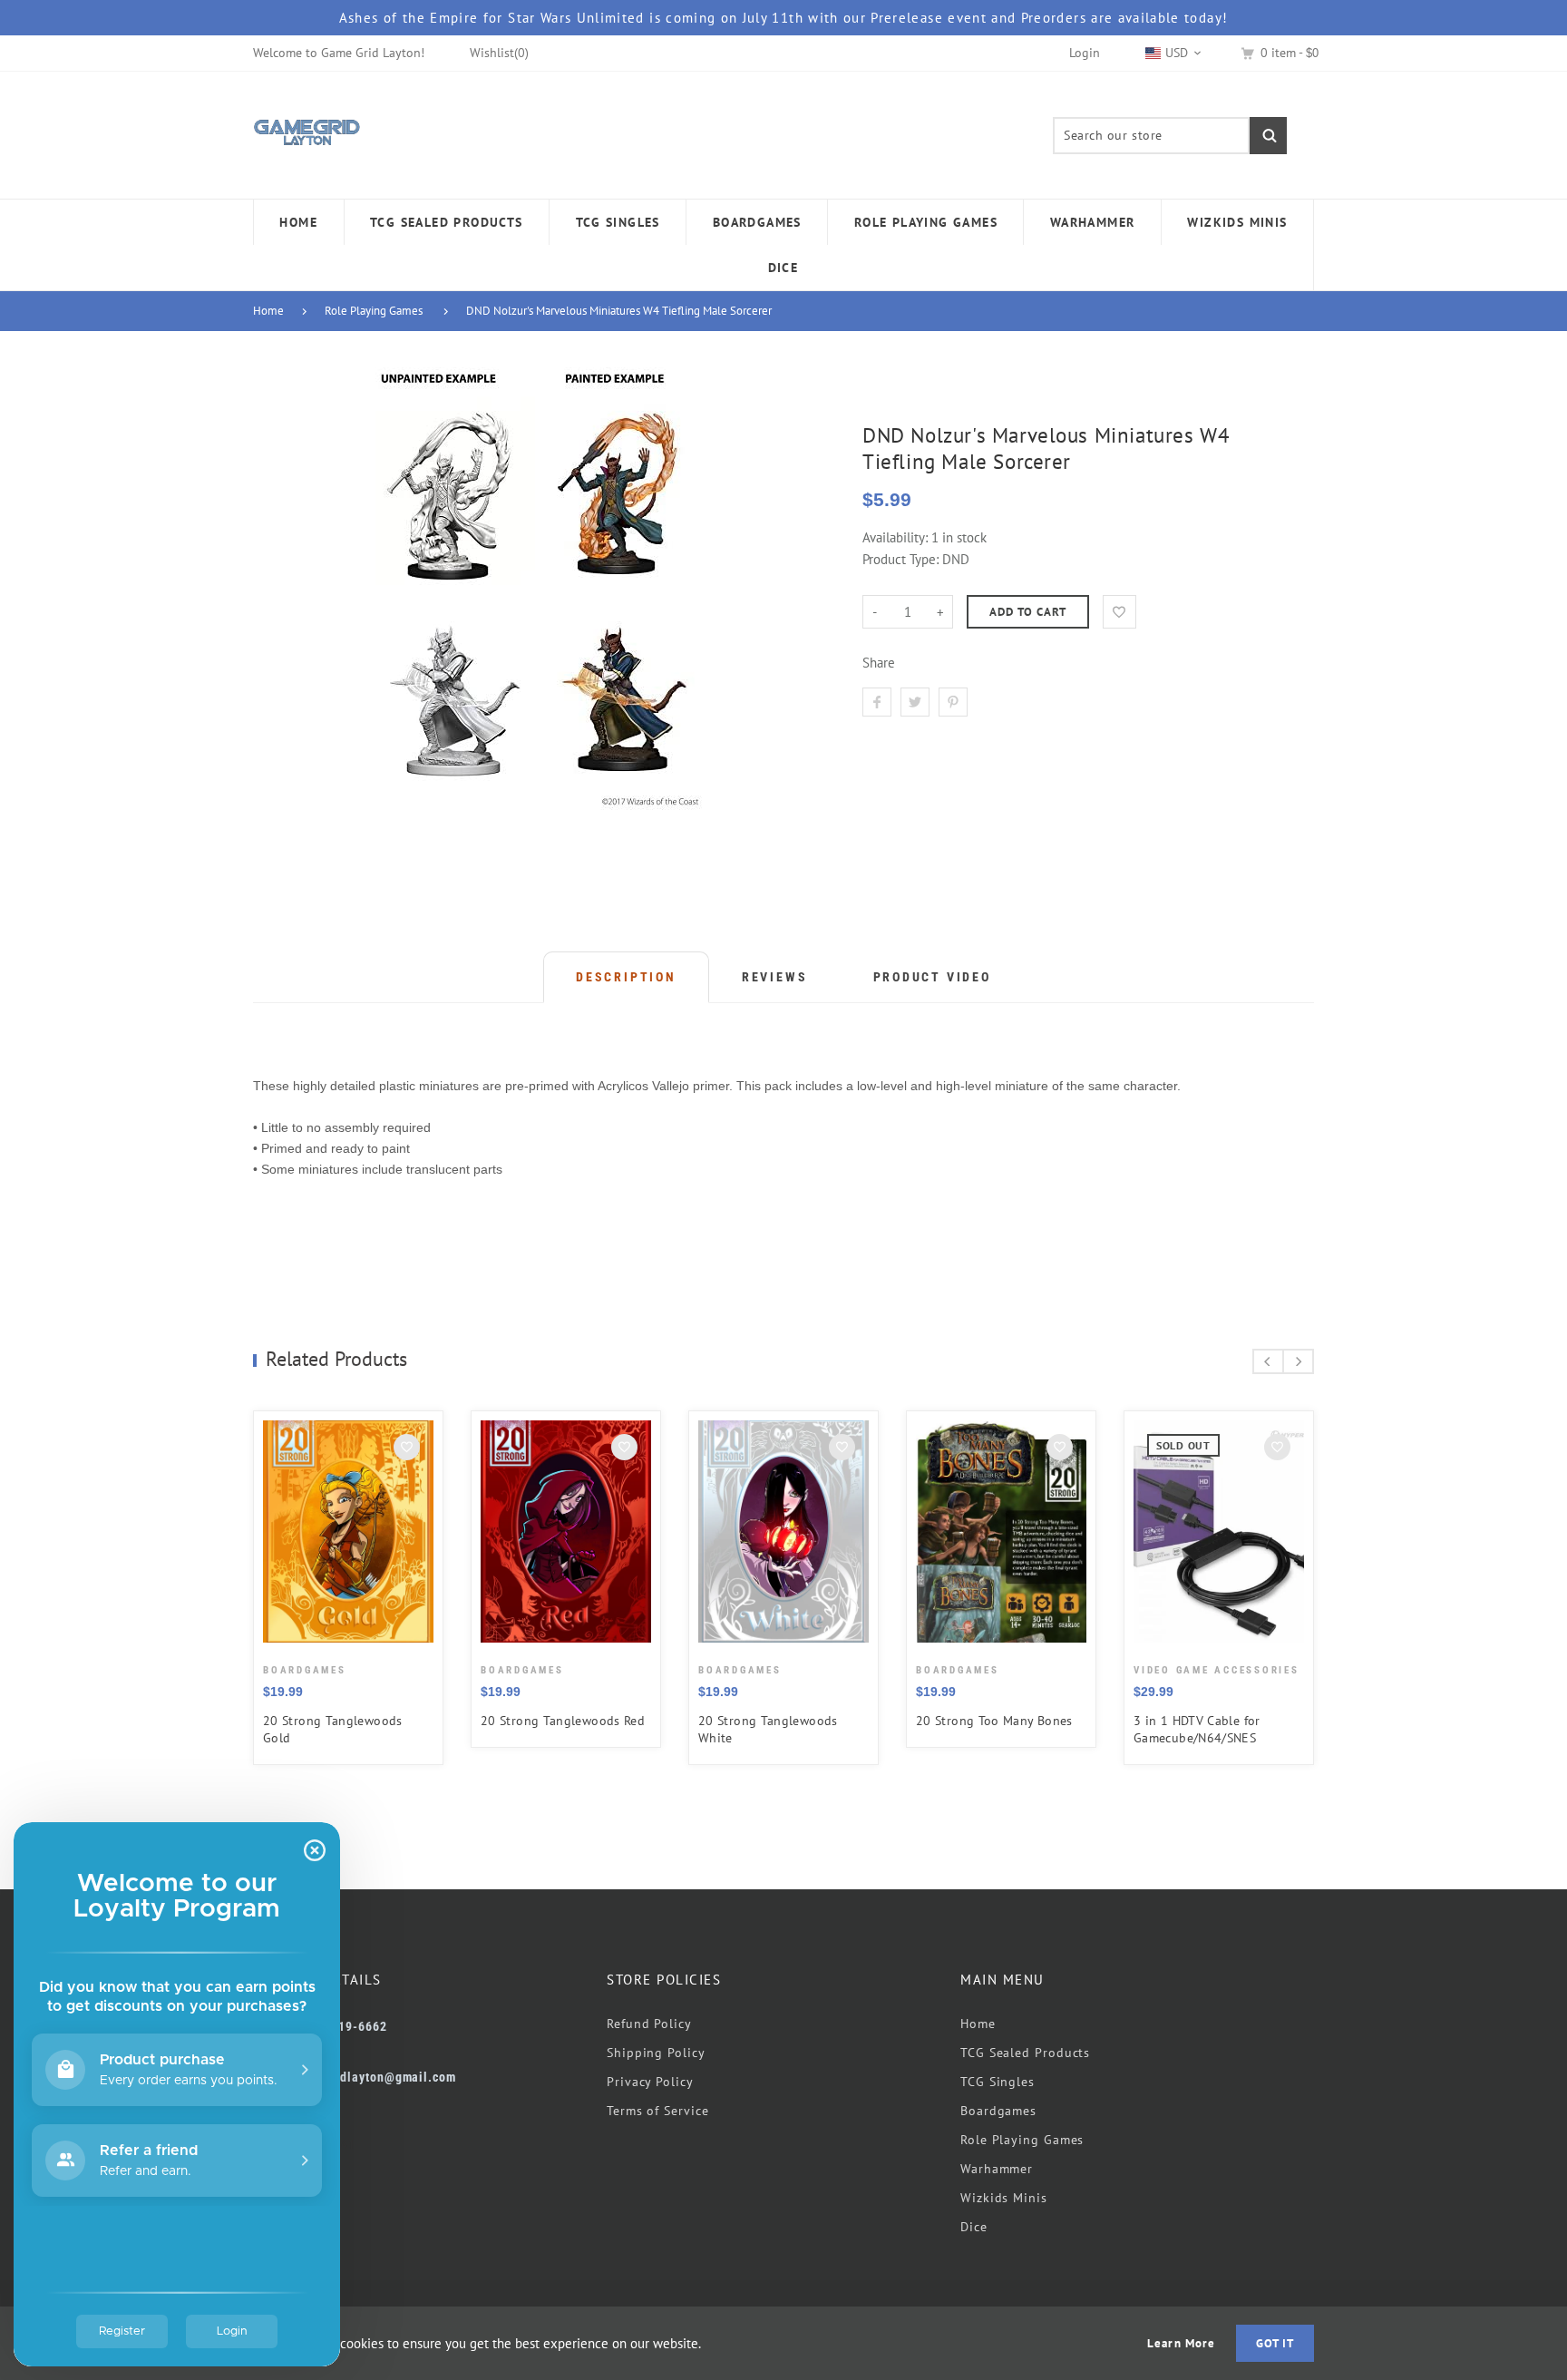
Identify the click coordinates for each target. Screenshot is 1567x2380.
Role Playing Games (374, 311)
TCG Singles (998, 2082)
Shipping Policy (656, 2053)
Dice (974, 2227)
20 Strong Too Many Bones (994, 1721)
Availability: (897, 537)
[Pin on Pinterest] (953, 702)
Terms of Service (658, 2111)
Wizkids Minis (1004, 2198)
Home (268, 311)
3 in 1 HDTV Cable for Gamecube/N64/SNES (1197, 1729)
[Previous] (1268, 1361)
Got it (1275, 2343)
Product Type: (900, 559)
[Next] (1298, 1361)
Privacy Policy (650, 2082)
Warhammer (997, 2169)
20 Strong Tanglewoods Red (563, 1721)
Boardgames (998, 2111)
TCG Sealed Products (1025, 2053)
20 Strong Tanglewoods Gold (333, 1729)
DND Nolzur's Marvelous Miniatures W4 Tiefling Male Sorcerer (619, 311)
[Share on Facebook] (877, 702)
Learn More (1181, 2343)
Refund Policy (649, 2024)
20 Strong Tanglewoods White (768, 1729)
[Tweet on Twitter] (915, 702)
